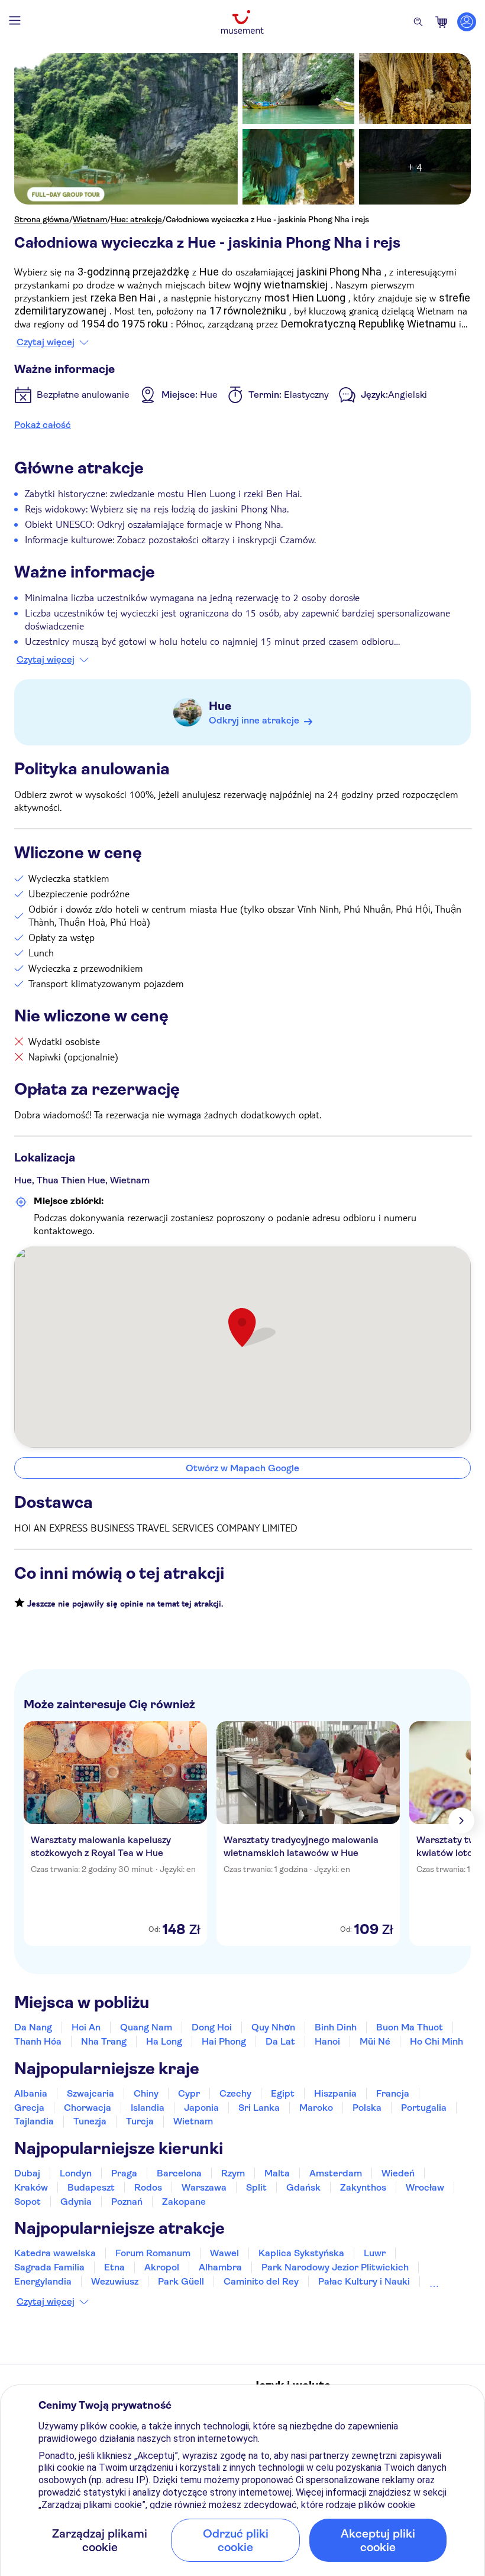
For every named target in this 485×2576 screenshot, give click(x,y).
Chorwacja (88, 2108)
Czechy (235, 2093)
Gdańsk (303, 2187)
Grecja (29, 2108)
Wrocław (425, 2187)
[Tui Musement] (242, 22)
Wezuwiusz (115, 2281)
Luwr (375, 2253)
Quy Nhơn (273, 2027)
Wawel (224, 2253)
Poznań (127, 2202)
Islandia (148, 2108)
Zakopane (184, 2202)
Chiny (146, 2093)
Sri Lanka (259, 2108)
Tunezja (90, 2121)
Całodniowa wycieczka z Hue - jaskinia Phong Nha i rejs (267, 219)
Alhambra (220, 2267)
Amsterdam (336, 2173)
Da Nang (33, 2027)
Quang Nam (146, 2027)
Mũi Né (375, 2041)
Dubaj (27, 2173)
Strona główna (42, 219)
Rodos (148, 2187)
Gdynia (76, 2202)
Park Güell (181, 2281)
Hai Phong (224, 2041)
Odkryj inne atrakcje (254, 720)
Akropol (162, 2267)
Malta (277, 2173)
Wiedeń (398, 2173)
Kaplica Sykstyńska (301, 2253)
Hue (220, 706)
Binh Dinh (336, 2027)
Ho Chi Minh (436, 2041)
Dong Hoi (212, 2027)
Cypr (189, 2093)
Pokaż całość (43, 425)
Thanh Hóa (38, 2041)
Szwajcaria (90, 2093)
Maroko (316, 2108)
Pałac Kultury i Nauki (364, 2281)
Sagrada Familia (49, 2267)
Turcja (140, 2121)
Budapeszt (91, 2187)
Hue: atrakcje (136, 219)
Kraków (31, 2187)
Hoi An (86, 2027)
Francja (393, 2093)
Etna (114, 2267)
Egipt (283, 2093)
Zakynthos (363, 2187)
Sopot (28, 2202)
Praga (124, 2173)
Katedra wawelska (55, 2253)
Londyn (76, 2173)
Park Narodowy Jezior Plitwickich (335, 2267)
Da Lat (280, 2041)
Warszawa (204, 2187)
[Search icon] (418, 22)
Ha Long (164, 2041)
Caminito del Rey (261, 2281)
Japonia (201, 2108)
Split (256, 2187)
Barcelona (179, 2173)
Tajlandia (34, 2121)
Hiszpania (335, 2093)
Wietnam (90, 219)
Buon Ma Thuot (410, 2027)
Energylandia (43, 2281)
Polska (367, 2108)
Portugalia (424, 2108)
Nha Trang (104, 2041)
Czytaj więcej (46, 342)
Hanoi (327, 2041)
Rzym (233, 2173)
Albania (31, 2093)
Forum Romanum (153, 2253)
